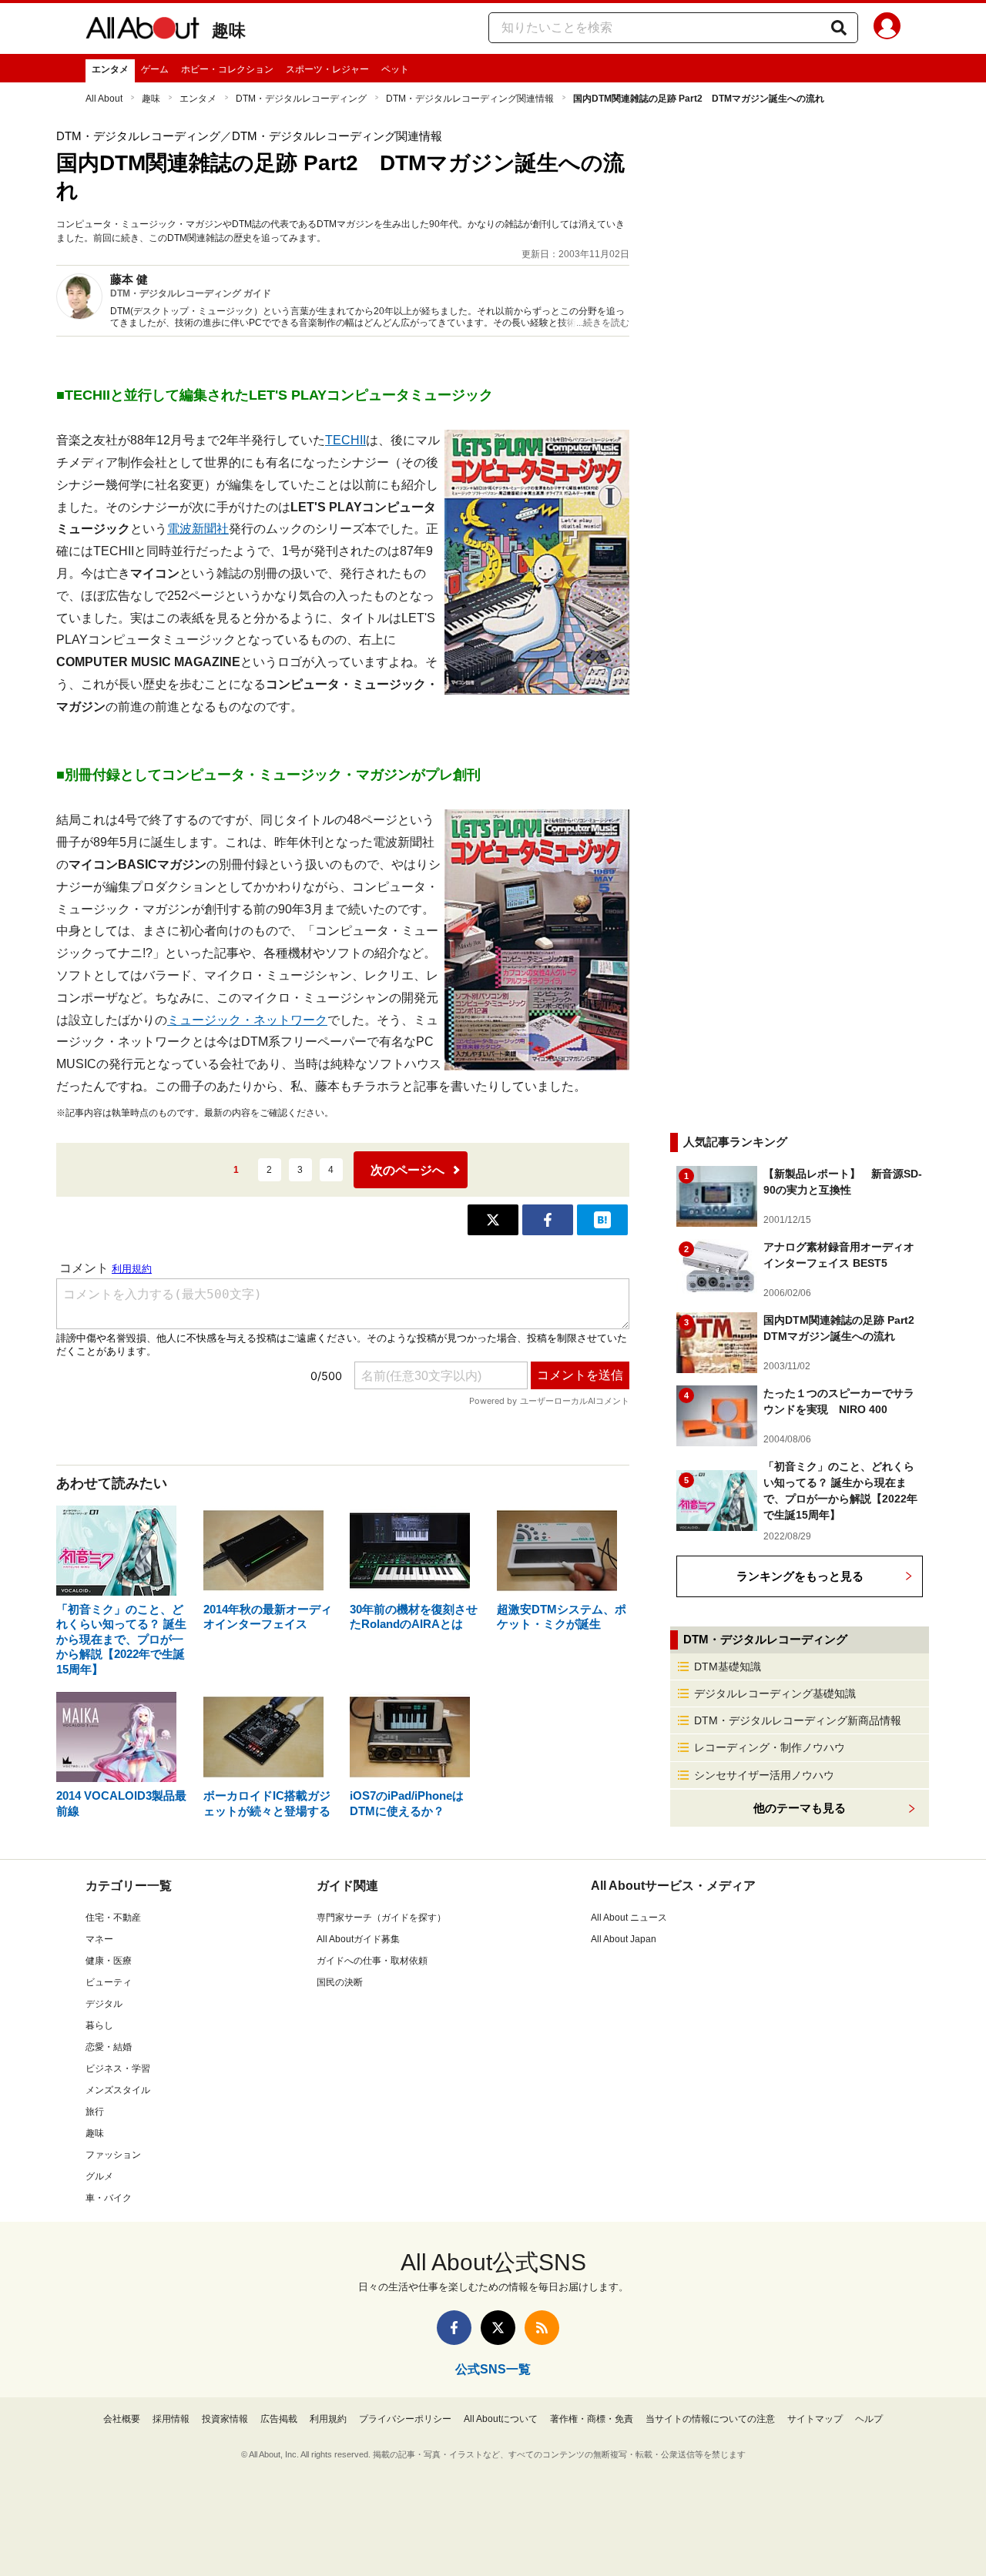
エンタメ (110, 69)
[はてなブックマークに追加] (602, 1220)
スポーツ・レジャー (327, 69)
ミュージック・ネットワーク (247, 1020)
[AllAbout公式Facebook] (454, 2328)
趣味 (229, 30)
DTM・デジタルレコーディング (301, 99)
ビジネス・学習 (118, 2069)
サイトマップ (815, 2419)
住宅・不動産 (113, 1918)
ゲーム (155, 69)
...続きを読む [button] (603, 323)
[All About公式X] (498, 2328)
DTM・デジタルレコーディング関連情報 (470, 99)
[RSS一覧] (542, 2328)
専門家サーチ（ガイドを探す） (381, 1918)
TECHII (345, 440)
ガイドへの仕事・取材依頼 (372, 1961)
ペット (395, 69)
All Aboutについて (501, 2419)
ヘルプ (869, 2419)
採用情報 (171, 2419)
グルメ (99, 2176)
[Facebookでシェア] (548, 1220)
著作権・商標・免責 (592, 2419)
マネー (99, 1939)
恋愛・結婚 (109, 2047)
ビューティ (109, 1982)
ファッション (113, 2155)
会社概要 (122, 2419)
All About (104, 99)
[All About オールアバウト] (143, 31)
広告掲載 (279, 2419)
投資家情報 (225, 2419)
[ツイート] (493, 1220)
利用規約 (328, 2419)
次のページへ (407, 1170)
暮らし (99, 2025)
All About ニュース (629, 1918)
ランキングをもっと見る (800, 1576)
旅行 (95, 2112)
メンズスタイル (118, 2090)
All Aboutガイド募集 (358, 1939)
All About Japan (624, 1939)
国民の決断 (340, 1982)
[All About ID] (887, 28)
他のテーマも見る (800, 1808)
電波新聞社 (198, 529)
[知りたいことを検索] (839, 28)
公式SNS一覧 (493, 2369)
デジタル (104, 2004)
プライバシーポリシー (405, 2419)
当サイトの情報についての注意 (710, 2419)
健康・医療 (109, 1961)
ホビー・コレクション (227, 69)
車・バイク (109, 2198)
